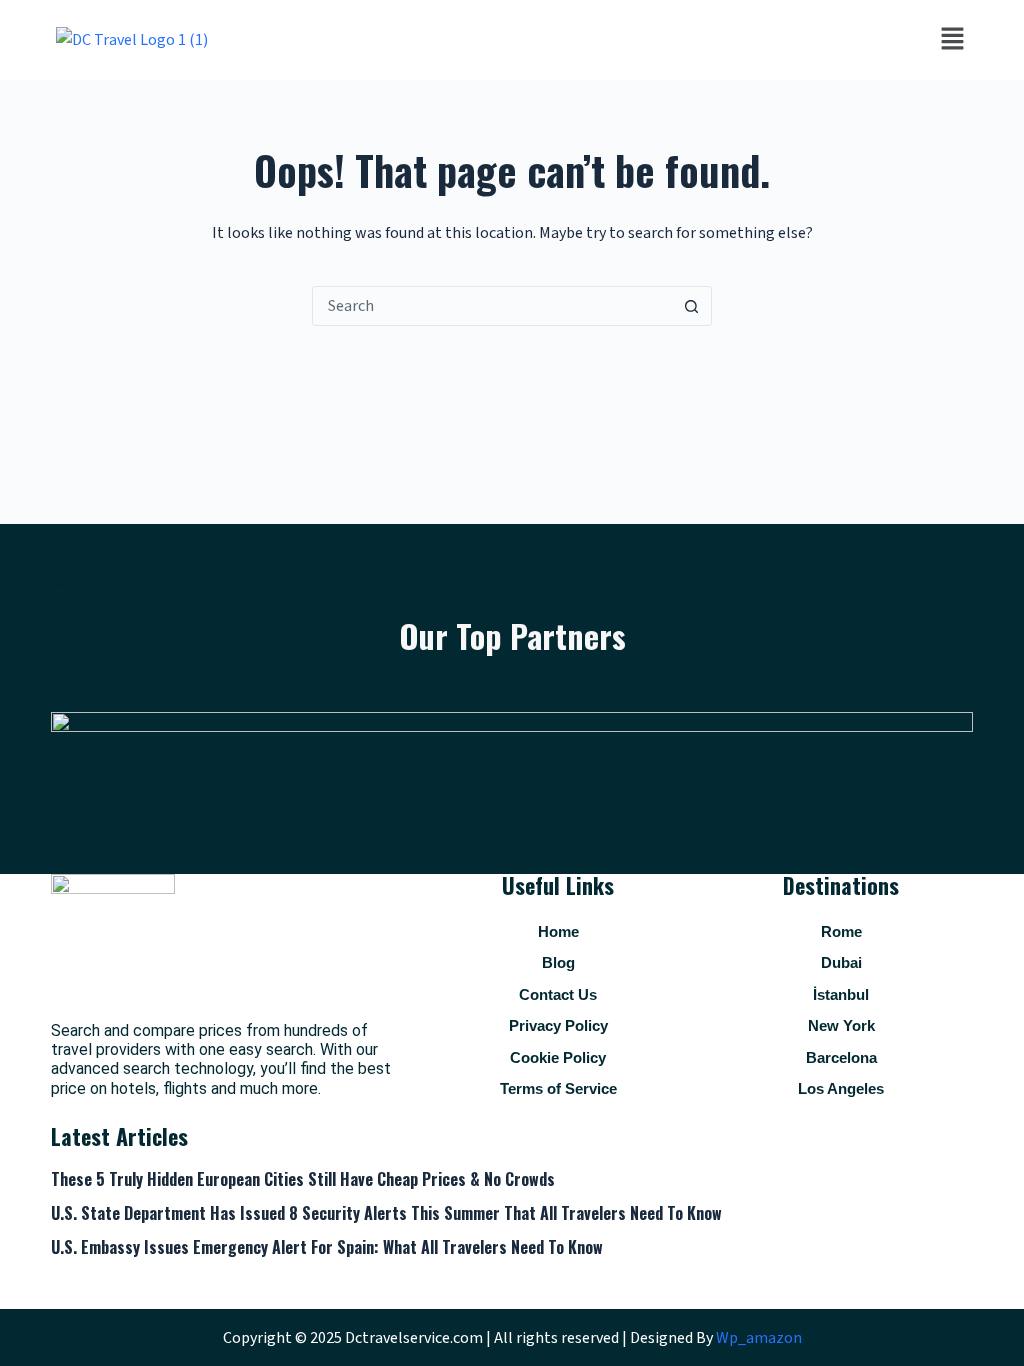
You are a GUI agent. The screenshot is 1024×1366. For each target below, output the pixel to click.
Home (558, 931)
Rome (841, 931)
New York (841, 1025)
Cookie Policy (558, 1057)
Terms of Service (558, 1088)
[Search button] (691, 306)
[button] (952, 40)
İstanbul (841, 994)
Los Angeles (841, 1088)
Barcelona (841, 1057)
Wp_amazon (759, 1338)
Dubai (841, 962)
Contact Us (558, 994)
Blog (558, 962)
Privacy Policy (558, 1025)
